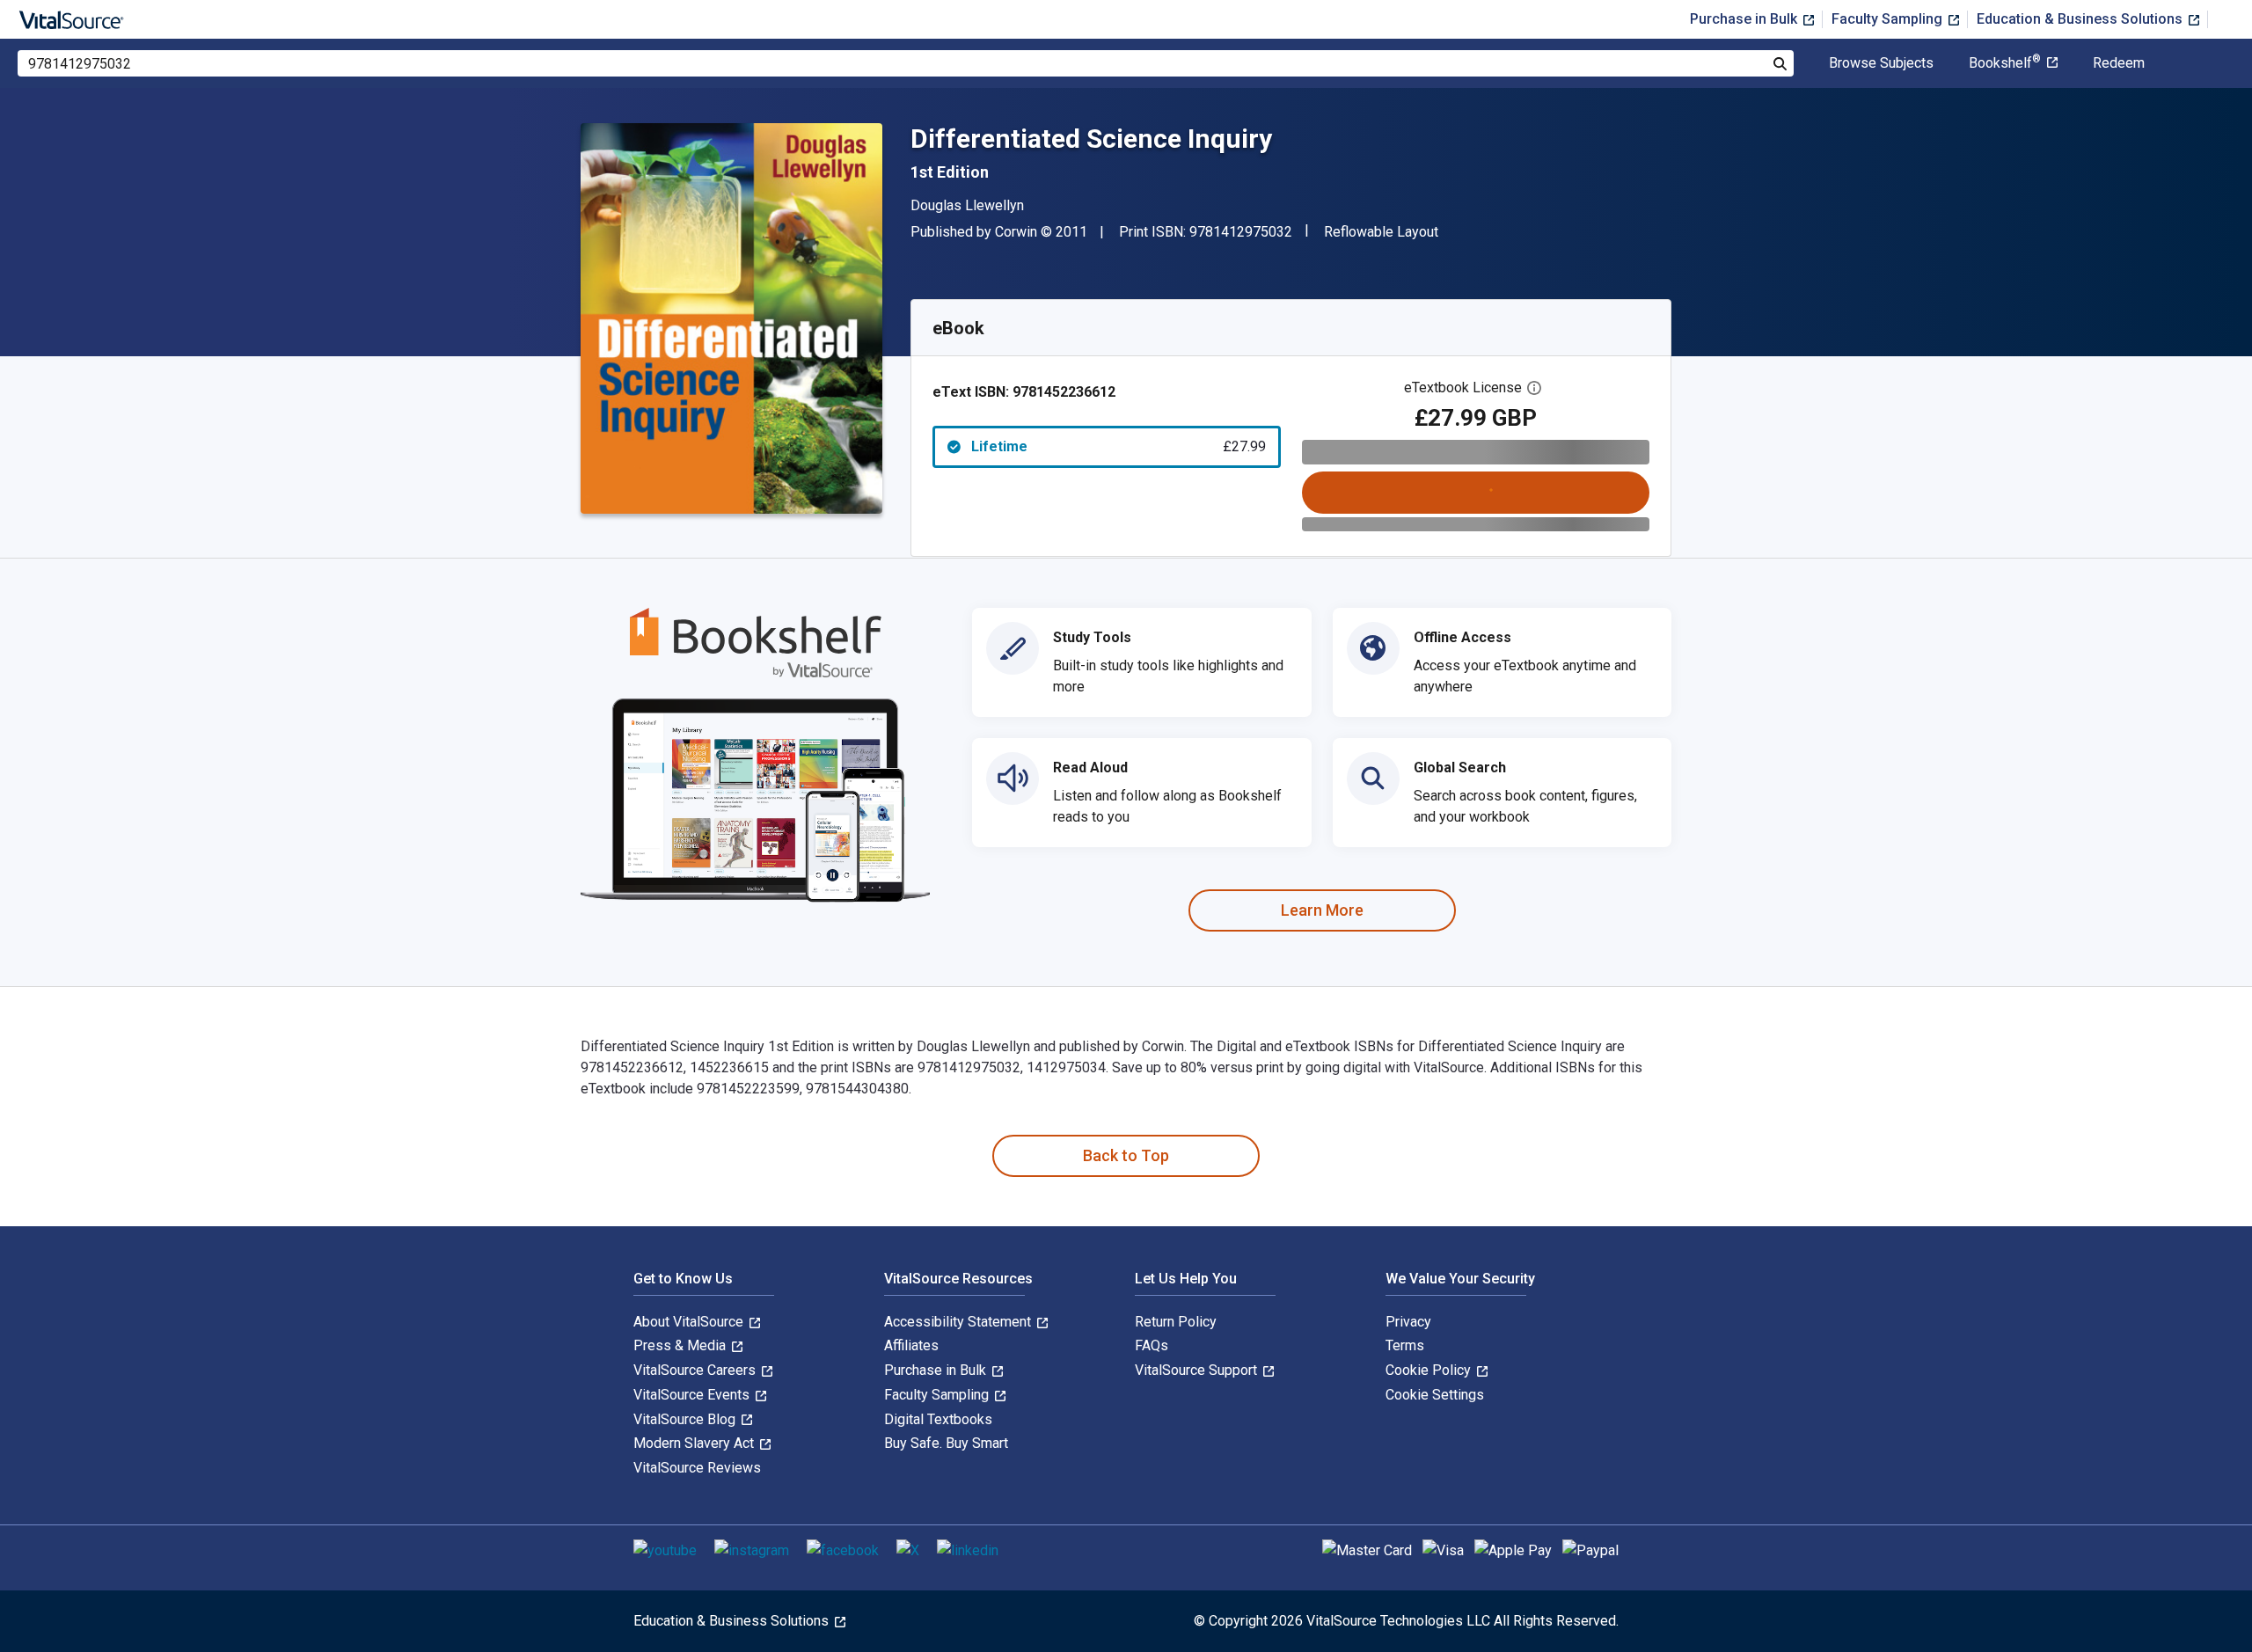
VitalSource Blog (686, 1419)
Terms (1405, 1345)
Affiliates (911, 1345)
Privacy (1408, 1322)
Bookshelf (2005, 63)
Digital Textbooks (938, 1419)
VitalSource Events (693, 1395)
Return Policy (1176, 1322)
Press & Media (681, 1345)
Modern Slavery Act (695, 1443)
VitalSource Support (1198, 1370)
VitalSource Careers (696, 1370)
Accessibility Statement (959, 1322)
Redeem (2119, 63)
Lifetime (1119, 446)
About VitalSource (690, 1322)
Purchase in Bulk (1745, 19)
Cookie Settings (1435, 1395)
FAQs (1152, 1345)
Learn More (1322, 910)
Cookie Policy (1430, 1370)
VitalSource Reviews (697, 1468)
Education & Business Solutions (2081, 19)
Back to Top (1126, 1155)
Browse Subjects (1881, 63)
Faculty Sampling (1889, 19)
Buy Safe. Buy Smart (946, 1443)
